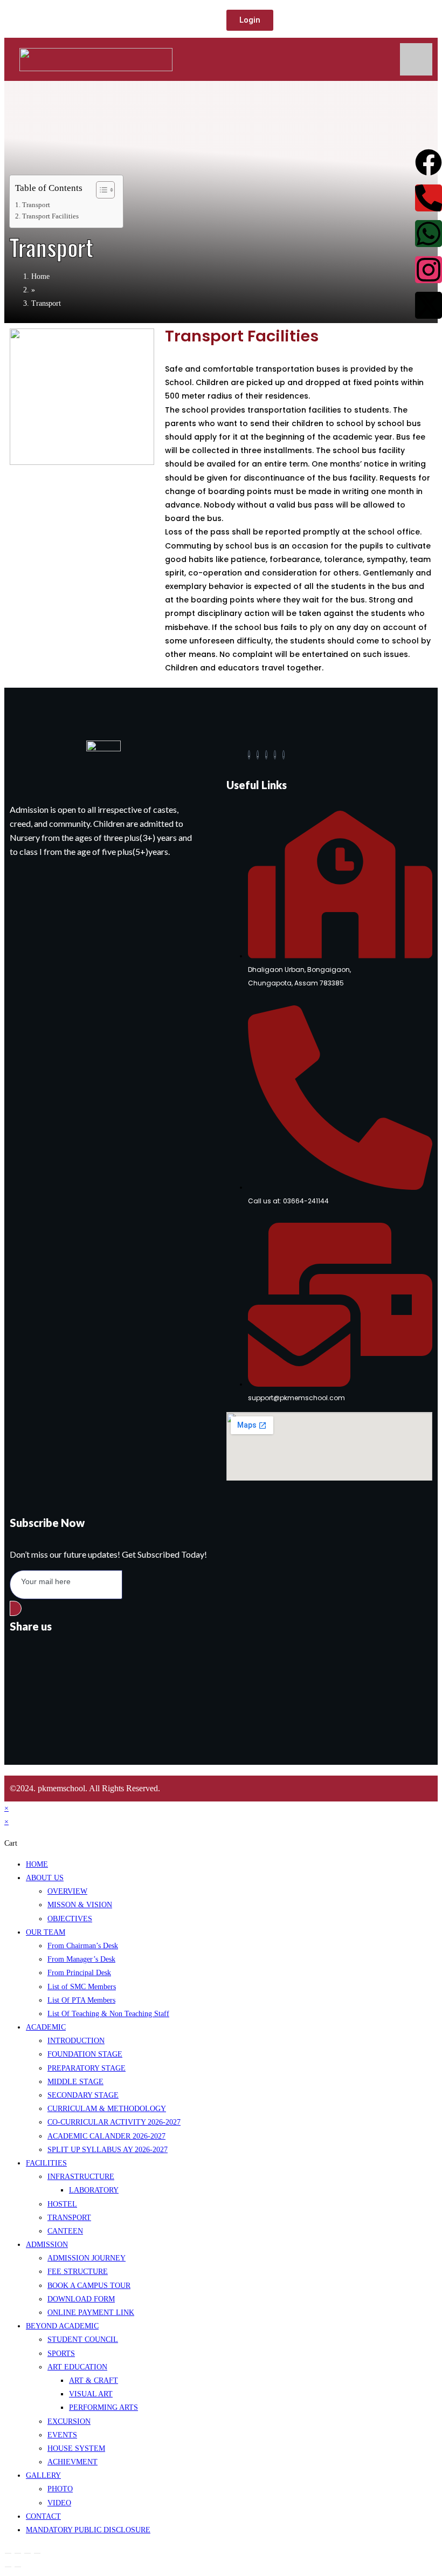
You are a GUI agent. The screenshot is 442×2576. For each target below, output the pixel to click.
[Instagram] (284, 755)
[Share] (27, 2553)
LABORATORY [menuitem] (94, 2190)
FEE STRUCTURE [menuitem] (78, 2272)
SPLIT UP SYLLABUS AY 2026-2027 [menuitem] (108, 2150)
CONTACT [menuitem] (43, 2516)
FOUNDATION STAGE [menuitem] (85, 2054)
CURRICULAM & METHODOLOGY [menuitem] (107, 2109)
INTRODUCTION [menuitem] (76, 2041)
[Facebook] (249, 755)
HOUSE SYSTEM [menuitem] (76, 2448)
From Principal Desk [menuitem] (79, 1973)
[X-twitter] (429, 305)
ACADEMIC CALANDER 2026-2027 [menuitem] (106, 2136)
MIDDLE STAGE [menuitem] (75, 2082)
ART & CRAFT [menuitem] (94, 2380)
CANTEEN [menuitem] (65, 2231)
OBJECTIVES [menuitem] (70, 1919)
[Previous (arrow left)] (8, 2567)
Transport (36, 205)
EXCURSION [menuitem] (69, 2421)
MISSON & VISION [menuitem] (80, 1905)
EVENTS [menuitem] (62, 2435)
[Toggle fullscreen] (18, 2553)
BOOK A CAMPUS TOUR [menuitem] (89, 2286)
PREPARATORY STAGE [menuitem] (87, 2068)
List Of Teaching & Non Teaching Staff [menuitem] (108, 2014)
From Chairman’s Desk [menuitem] (83, 1946)
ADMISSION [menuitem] (47, 2245)
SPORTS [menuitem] (61, 2354)
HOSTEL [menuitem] (62, 2204)
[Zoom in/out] (8, 2553)
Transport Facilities (50, 216)
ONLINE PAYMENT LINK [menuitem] (91, 2313)
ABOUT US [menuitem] (45, 1878)
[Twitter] (258, 755)
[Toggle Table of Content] (100, 190)
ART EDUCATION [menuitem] (77, 2367)
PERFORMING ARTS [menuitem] (103, 2407)
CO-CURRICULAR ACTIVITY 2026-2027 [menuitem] (114, 2122)
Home (40, 276)
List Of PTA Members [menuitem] (81, 2000)
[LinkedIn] (266, 755)
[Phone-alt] (429, 198)
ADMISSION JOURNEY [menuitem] (87, 2258)
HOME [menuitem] (37, 1864)
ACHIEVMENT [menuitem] (72, 2462)
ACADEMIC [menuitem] (46, 2027)
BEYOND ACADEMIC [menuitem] (62, 2326)
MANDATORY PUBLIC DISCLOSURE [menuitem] (88, 2530)
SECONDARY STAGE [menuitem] (83, 2095)
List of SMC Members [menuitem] (82, 1987)
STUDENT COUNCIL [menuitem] (83, 2339)
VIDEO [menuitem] (59, 2503)
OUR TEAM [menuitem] (46, 1932)
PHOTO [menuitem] (60, 2489)
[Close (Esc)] (37, 2553)
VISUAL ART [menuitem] (91, 2394)
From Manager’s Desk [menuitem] (81, 1959)
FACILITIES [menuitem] (46, 2163)
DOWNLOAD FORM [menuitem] (81, 2299)
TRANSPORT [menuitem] (69, 2218)
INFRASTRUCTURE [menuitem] (81, 2177)
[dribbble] (275, 755)
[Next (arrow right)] (18, 2567)
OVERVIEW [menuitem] (67, 1891)
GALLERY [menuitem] (43, 2475)
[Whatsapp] (429, 234)
